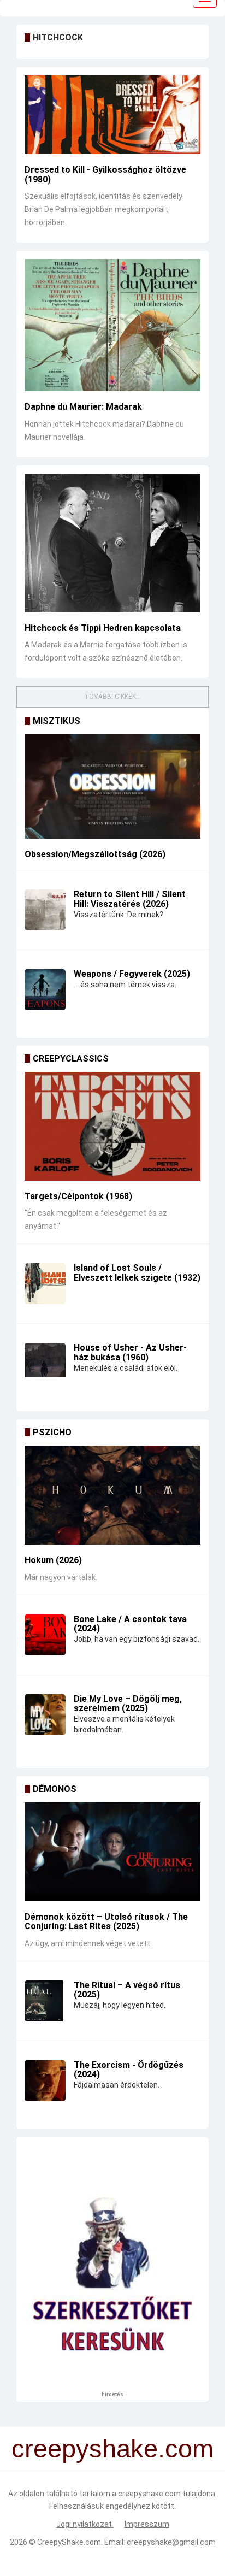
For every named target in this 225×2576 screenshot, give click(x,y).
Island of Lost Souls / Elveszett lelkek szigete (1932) (137, 1273)
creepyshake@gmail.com (171, 2542)
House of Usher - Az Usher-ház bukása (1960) (130, 1352)
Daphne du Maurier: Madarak (83, 407)
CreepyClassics (71, 1059)
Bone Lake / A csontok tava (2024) (130, 1624)
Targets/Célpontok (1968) (78, 1196)
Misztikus (57, 721)
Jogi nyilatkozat (85, 2524)
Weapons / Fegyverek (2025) (132, 974)
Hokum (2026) (53, 1560)
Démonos (55, 1789)
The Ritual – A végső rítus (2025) (127, 1990)
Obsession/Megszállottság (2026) (95, 854)
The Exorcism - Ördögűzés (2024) (129, 2070)
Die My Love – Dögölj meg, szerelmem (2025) (128, 1704)
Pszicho (52, 1432)
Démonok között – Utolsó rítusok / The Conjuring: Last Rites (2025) (106, 1922)
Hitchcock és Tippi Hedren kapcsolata (103, 628)
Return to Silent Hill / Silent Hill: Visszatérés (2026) (130, 899)
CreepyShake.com (69, 2542)
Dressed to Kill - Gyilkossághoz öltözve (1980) (105, 175)
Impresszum (147, 2524)
